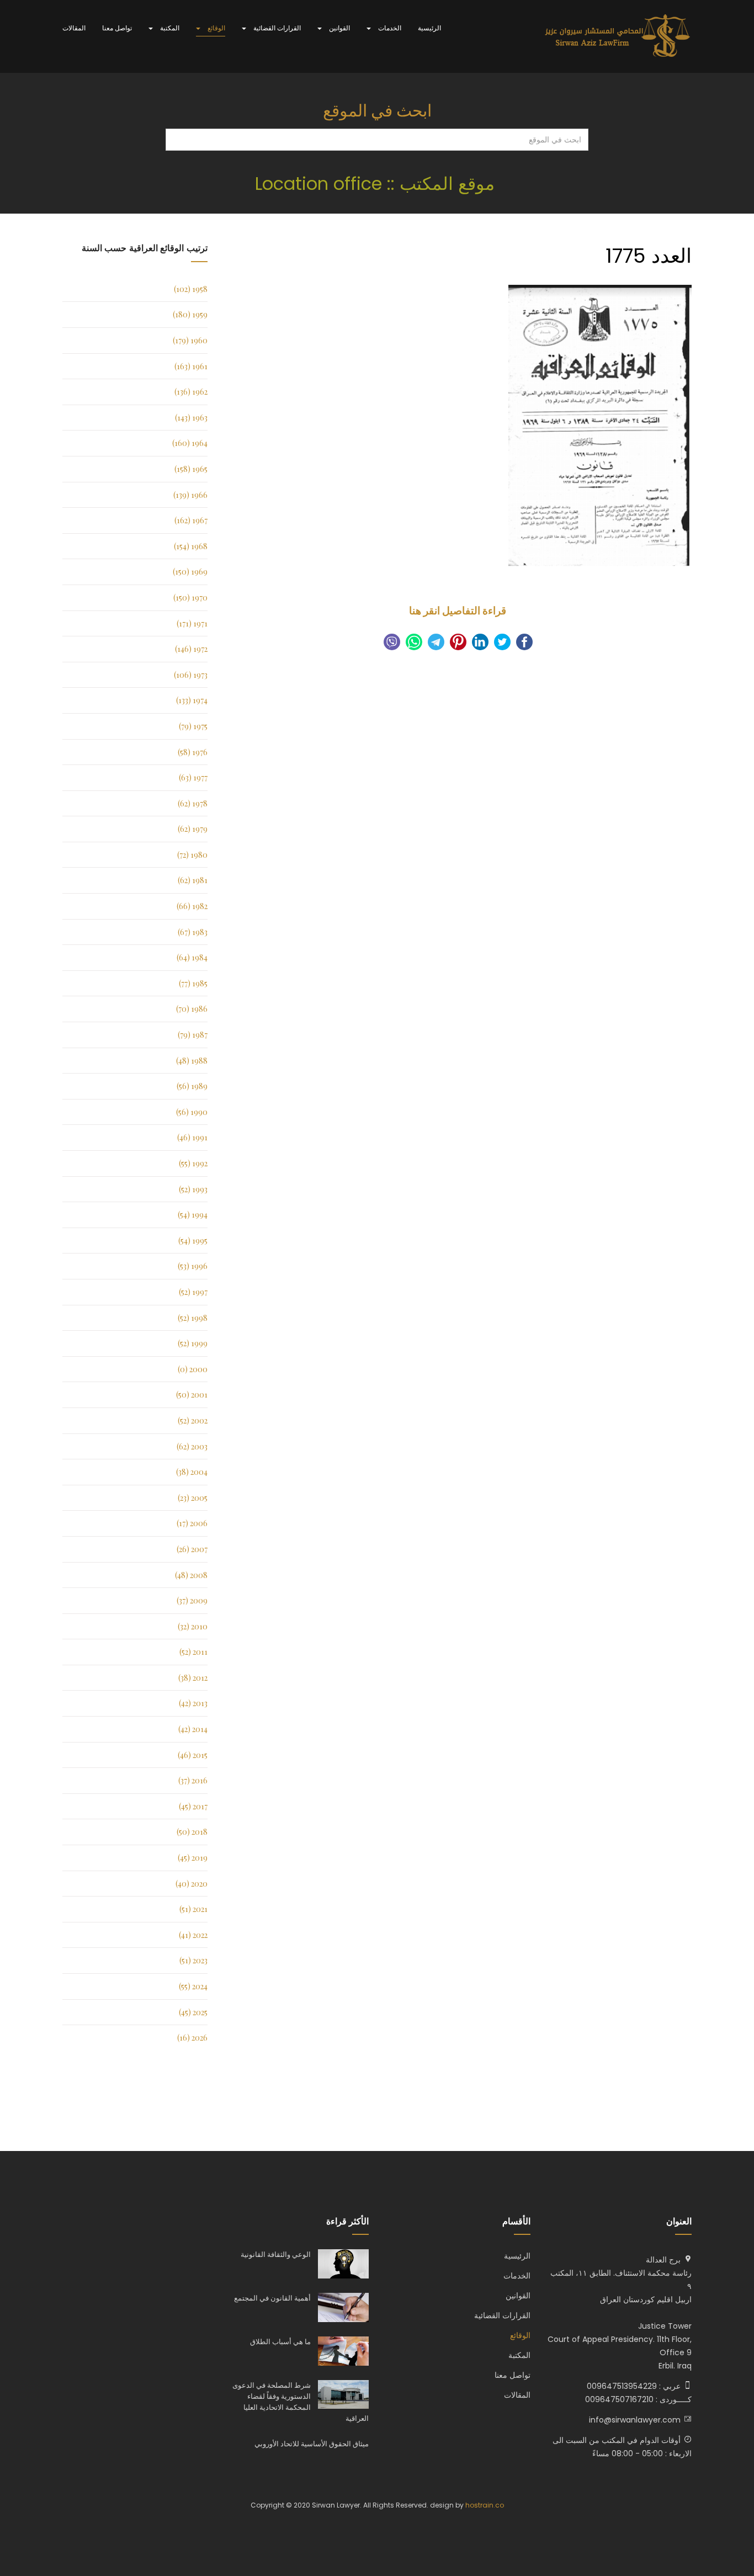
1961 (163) (191, 366)
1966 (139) (190, 495)
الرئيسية (429, 28)
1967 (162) (191, 520)
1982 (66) (192, 906)
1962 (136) (191, 392)
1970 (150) (190, 597)
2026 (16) (192, 2038)
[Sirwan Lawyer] (618, 36)
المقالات (74, 28)
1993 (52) (193, 1189)
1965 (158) (191, 469)
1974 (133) (192, 700)
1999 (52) (193, 1343)
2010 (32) (193, 1626)
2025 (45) (193, 2012)
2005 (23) (193, 1498)
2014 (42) (193, 1729)
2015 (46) (193, 1755)
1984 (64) (192, 957)
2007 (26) (192, 1549)
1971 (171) (192, 623)
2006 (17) (192, 1523)
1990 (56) (192, 1112)
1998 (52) (193, 1318)
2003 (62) (192, 1446)
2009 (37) (192, 1600)
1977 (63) (193, 777)
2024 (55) (193, 1986)
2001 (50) (192, 1395)
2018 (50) (192, 1832)
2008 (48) (191, 1575)
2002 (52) (193, 1420)
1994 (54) (193, 1215)
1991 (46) (192, 1137)
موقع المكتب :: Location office (377, 184)
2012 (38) (193, 1678)
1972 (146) (191, 649)
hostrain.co (485, 2505)
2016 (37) (193, 1780)
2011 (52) (193, 1652)
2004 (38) (192, 1472)
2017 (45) (193, 1806)
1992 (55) (193, 1163)
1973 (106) (191, 675)
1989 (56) (192, 1086)
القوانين (339, 28)
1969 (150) (190, 572)
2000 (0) (193, 1369)
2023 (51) (193, 1960)
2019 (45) (193, 1858)
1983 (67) (193, 932)
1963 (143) (191, 418)
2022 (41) (193, 1935)
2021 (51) (193, 1909)
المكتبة (169, 28)
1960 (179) (190, 340)
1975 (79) (193, 726)
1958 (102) (191, 289)
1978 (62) (193, 803)
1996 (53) (193, 1266)
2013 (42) (193, 1703)
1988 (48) (192, 1061)
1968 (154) (191, 546)
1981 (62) (193, 880)
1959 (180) (190, 314)
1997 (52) (193, 1292)
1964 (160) (190, 443)
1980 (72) (192, 855)
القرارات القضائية (276, 28)
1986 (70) (192, 1009)
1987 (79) (193, 1035)
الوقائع (216, 28)
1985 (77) (193, 983)
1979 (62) (193, 829)
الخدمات (389, 28)
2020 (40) (192, 1884)
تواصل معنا (117, 28)
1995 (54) (193, 1241)
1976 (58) (193, 752)
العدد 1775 (649, 256)
